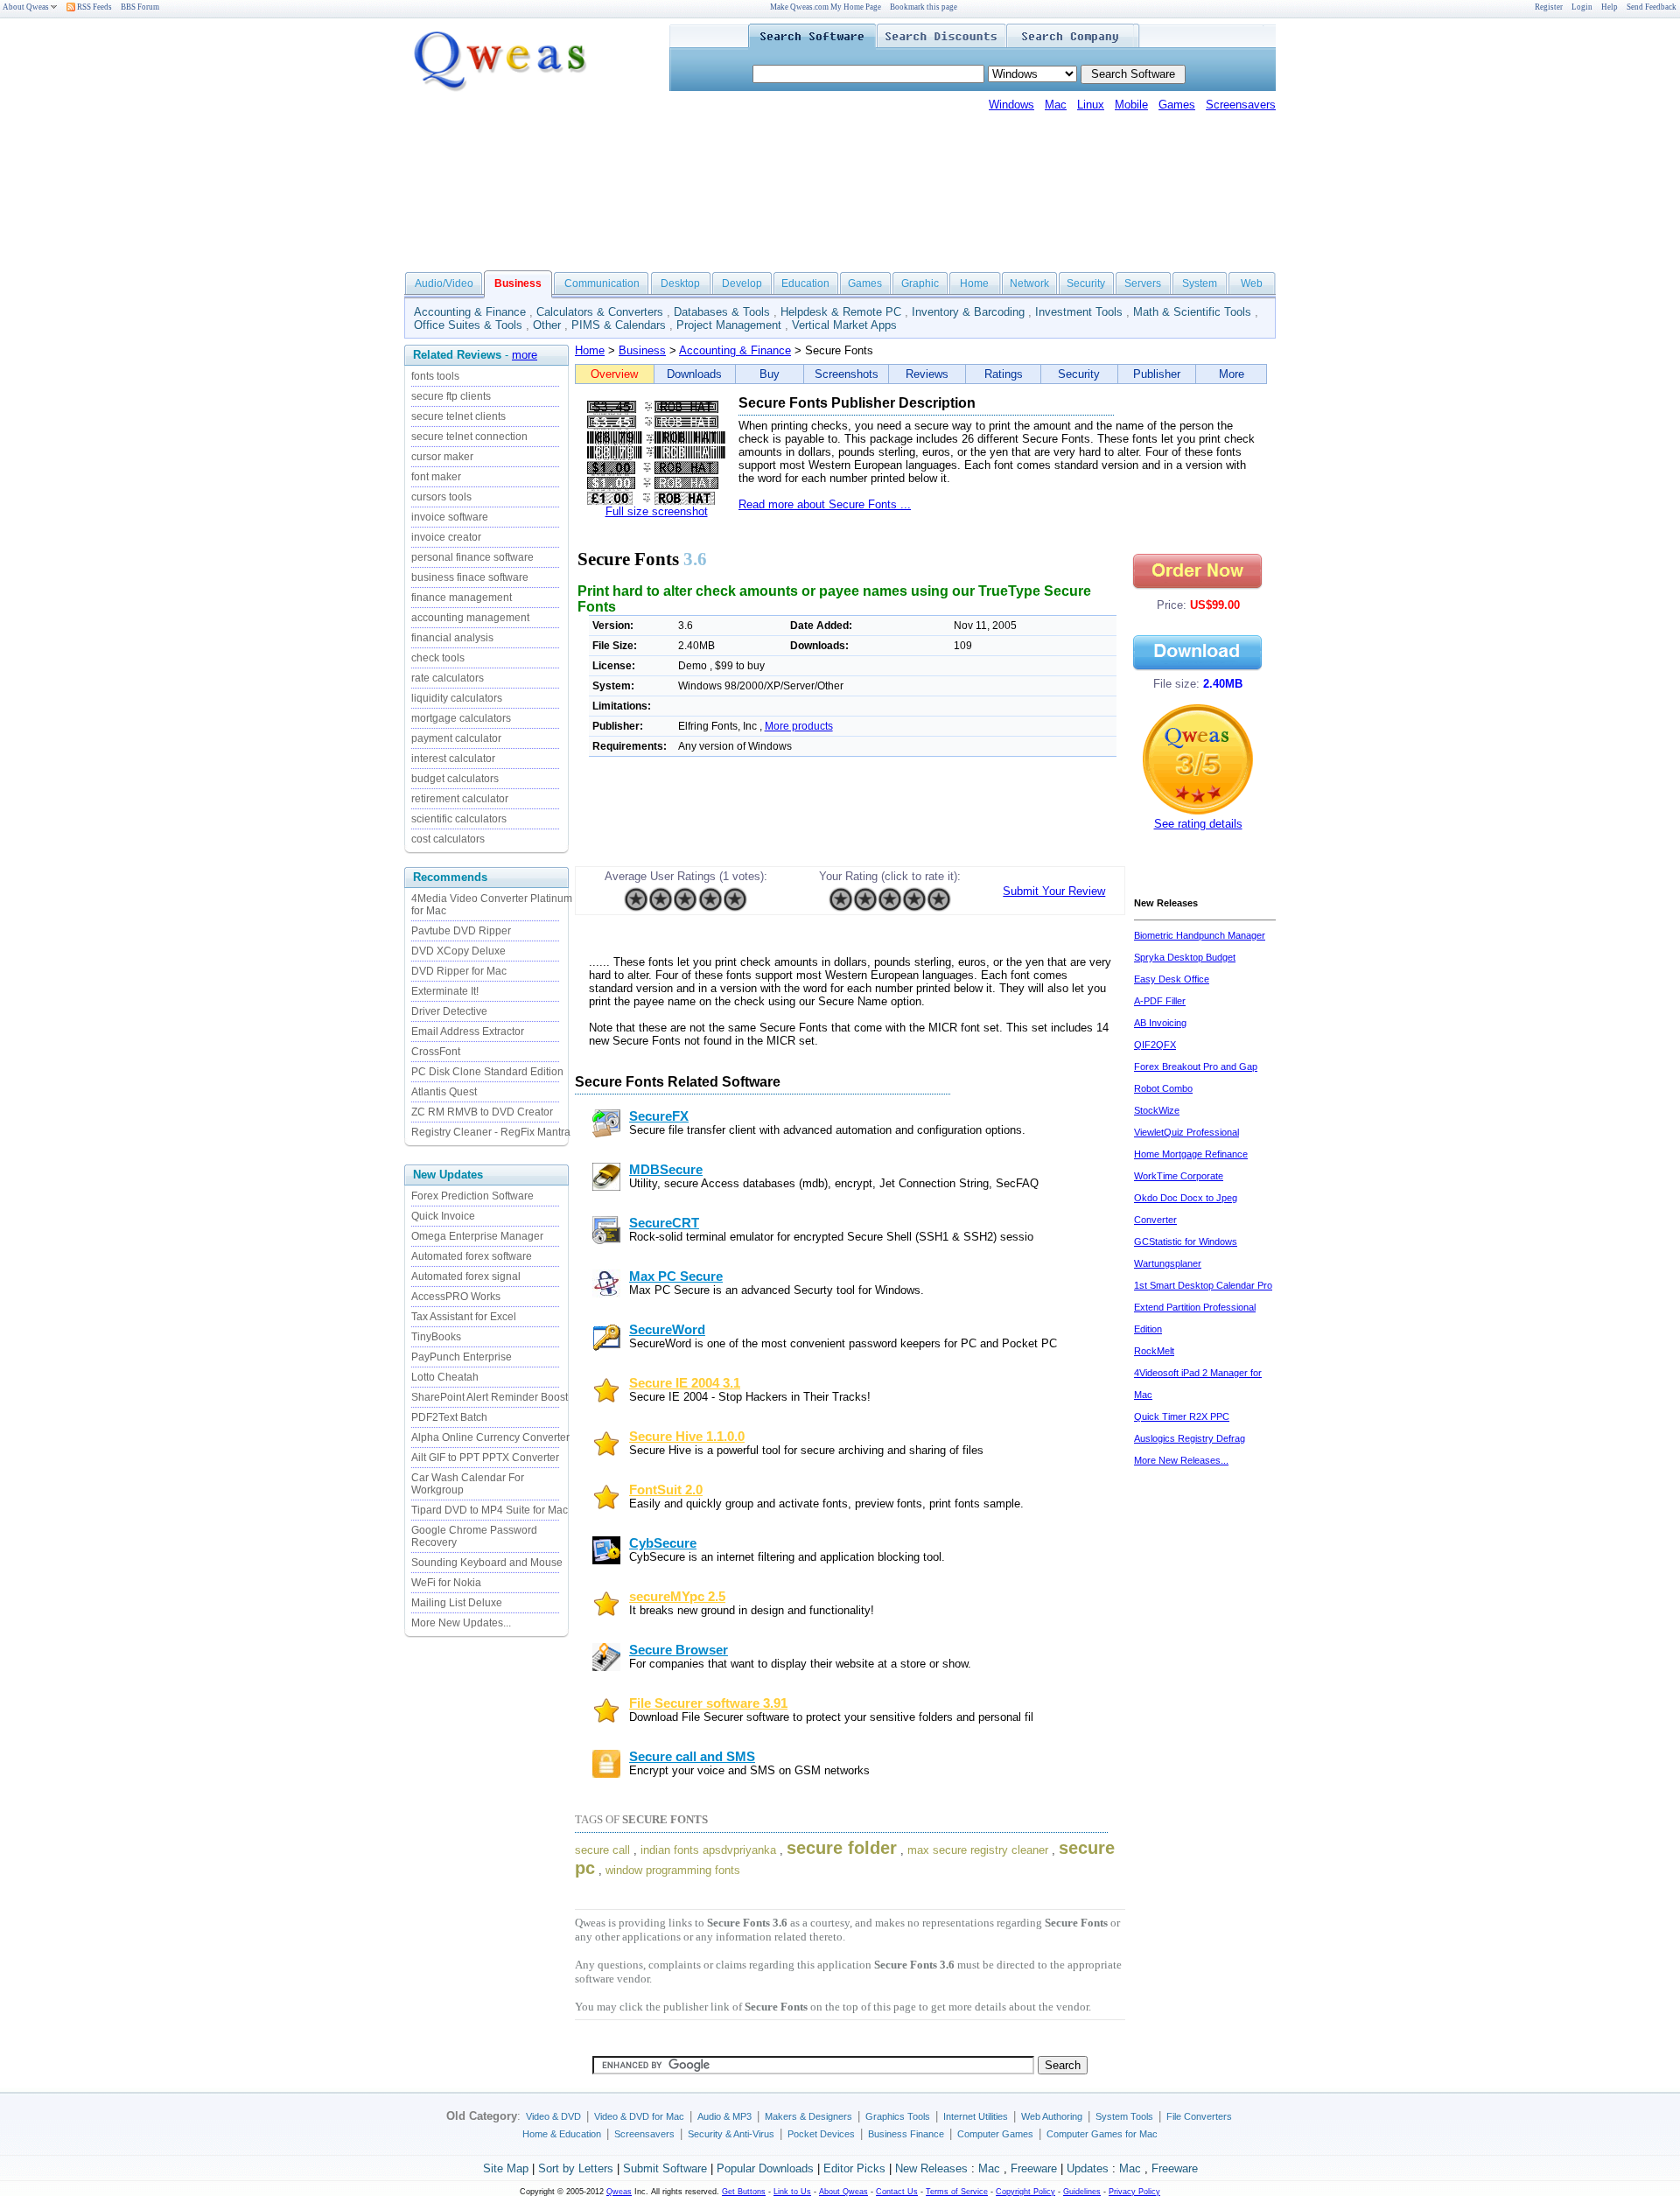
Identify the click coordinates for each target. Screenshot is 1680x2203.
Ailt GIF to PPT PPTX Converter (485, 1458)
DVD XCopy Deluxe (458, 951)
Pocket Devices (821, 2134)
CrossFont (436, 1052)
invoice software (450, 517)
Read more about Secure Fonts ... (825, 504)
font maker (436, 477)
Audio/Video (444, 283)
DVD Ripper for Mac (459, 971)
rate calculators (448, 678)
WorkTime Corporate (1179, 1176)
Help (1610, 7)
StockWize (1157, 1110)
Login (1582, 7)
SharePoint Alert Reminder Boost (490, 1397)
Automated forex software (472, 1256)
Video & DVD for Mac (639, 2116)
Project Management (729, 325)
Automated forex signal (466, 1276)
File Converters (1199, 2116)
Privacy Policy (1134, 2192)
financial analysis (452, 638)
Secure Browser (679, 1650)
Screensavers (1241, 105)
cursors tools (441, 497)
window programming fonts (673, 1870)
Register (1549, 7)
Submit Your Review (1054, 891)
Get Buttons (744, 2192)
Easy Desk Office (1172, 979)
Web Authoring (1052, 2116)
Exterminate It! (445, 991)
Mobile (1131, 105)
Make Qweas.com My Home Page (826, 7)
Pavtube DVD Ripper (461, 931)
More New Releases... (1181, 1460)
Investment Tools (1079, 312)
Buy (770, 374)
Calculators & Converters (600, 312)
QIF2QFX (1155, 1045)
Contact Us (897, 2192)
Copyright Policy (1025, 2192)
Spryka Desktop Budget (1185, 957)
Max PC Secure (676, 1276)
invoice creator (446, 537)
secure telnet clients (458, 416)
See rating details (1198, 824)
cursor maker (442, 457)
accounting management (470, 618)
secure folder (842, 1848)
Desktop (680, 283)
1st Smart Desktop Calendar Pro (1203, 1285)
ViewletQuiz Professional (1186, 1132)
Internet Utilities (976, 2116)
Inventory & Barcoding (968, 312)
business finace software (470, 577)
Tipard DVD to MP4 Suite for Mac (490, 1510)
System (1200, 283)
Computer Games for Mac (1102, 2134)
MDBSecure (666, 1170)
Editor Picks (854, 2168)
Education (805, 283)
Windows (1011, 105)
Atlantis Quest (444, 1092)
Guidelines (1082, 2192)
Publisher (1157, 374)
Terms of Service (957, 2192)
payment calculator (456, 738)
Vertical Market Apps (844, 325)
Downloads (694, 374)
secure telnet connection (469, 437)
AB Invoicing (1160, 1023)
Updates (1088, 2168)
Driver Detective (449, 1011)
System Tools (1124, 2116)
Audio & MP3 (724, 2116)
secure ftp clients (451, 396)
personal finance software (472, 557)
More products (799, 726)
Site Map (506, 2168)
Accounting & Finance (470, 312)
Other (547, 325)
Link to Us (792, 2192)
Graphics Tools (898, 2116)
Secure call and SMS (692, 1757)
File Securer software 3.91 (708, 1703)
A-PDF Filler (1160, 1001)
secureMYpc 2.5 (677, 1597)
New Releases (931, 2168)
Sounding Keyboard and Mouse (487, 1563)
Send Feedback (1652, 7)
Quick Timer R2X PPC (1182, 1416)
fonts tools (435, 376)
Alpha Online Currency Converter (490, 1437)
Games (1177, 105)
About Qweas (26, 7)
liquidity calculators (457, 698)
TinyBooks (436, 1337)
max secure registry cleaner (978, 1850)
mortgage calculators (461, 718)
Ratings (1004, 374)
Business (642, 350)
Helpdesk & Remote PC (841, 312)
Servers (1143, 283)
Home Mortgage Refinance (1191, 1154)
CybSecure (663, 1543)
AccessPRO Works (456, 1297)
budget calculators (455, 779)
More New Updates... (461, 1623)
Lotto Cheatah (445, 1377)
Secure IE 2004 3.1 (685, 1383)
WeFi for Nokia (446, 1583)
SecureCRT (664, 1223)
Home (974, 283)
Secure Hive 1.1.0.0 (687, 1437)
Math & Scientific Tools (1192, 312)
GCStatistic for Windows (1186, 1241)
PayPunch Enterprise (462, 1357)
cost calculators (448, 839)
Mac (1056, 105)
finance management (462, 598)
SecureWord (667, 1330)
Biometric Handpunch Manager (1200, 935)
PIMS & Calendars (619, 325)
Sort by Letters (576, 2168)
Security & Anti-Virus (731, 2134)
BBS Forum (140, 7)
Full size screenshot (657, 511)
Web (1252, 283)
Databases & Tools (722, 312)
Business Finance (906, 2134)
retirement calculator (460, 799)
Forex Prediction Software (472, 1196)
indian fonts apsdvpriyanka (708, 1850)
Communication (602, 283)
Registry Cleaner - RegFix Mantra (491, 1132)
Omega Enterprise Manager (477, 1236)
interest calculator (453, 759)
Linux (1091, 105)
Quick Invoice (443, 1216)
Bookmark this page (924, 7)
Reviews (927, 374)
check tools (438, 658)
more (525, 355)
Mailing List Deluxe (457, 1603)
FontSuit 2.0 (666, 1490)
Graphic (920, 283)
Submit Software (665, 2168)
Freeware (1034, 2168)
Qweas (619, 2192)
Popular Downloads (765, 2168)
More (1232, 374)
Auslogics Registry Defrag (1190, 1438)
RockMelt (1154, 1351)
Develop (742, 283)
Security (1086, 283)
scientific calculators (459, 819)
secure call (602, 1850)
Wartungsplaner (1168, 1263)
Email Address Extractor (468, 1032)
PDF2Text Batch (449, 1417)
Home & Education (562, 2134)
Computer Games (995, 2134)
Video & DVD (553, 2116)
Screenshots (847, 374)
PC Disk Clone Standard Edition (487, 1072)
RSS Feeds (94, 7)
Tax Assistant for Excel (464, 1317)
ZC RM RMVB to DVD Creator (482, 1112)
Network (1029, 283)
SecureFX (659, 1116)
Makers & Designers (808, 2116)
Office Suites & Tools (468, 325)
